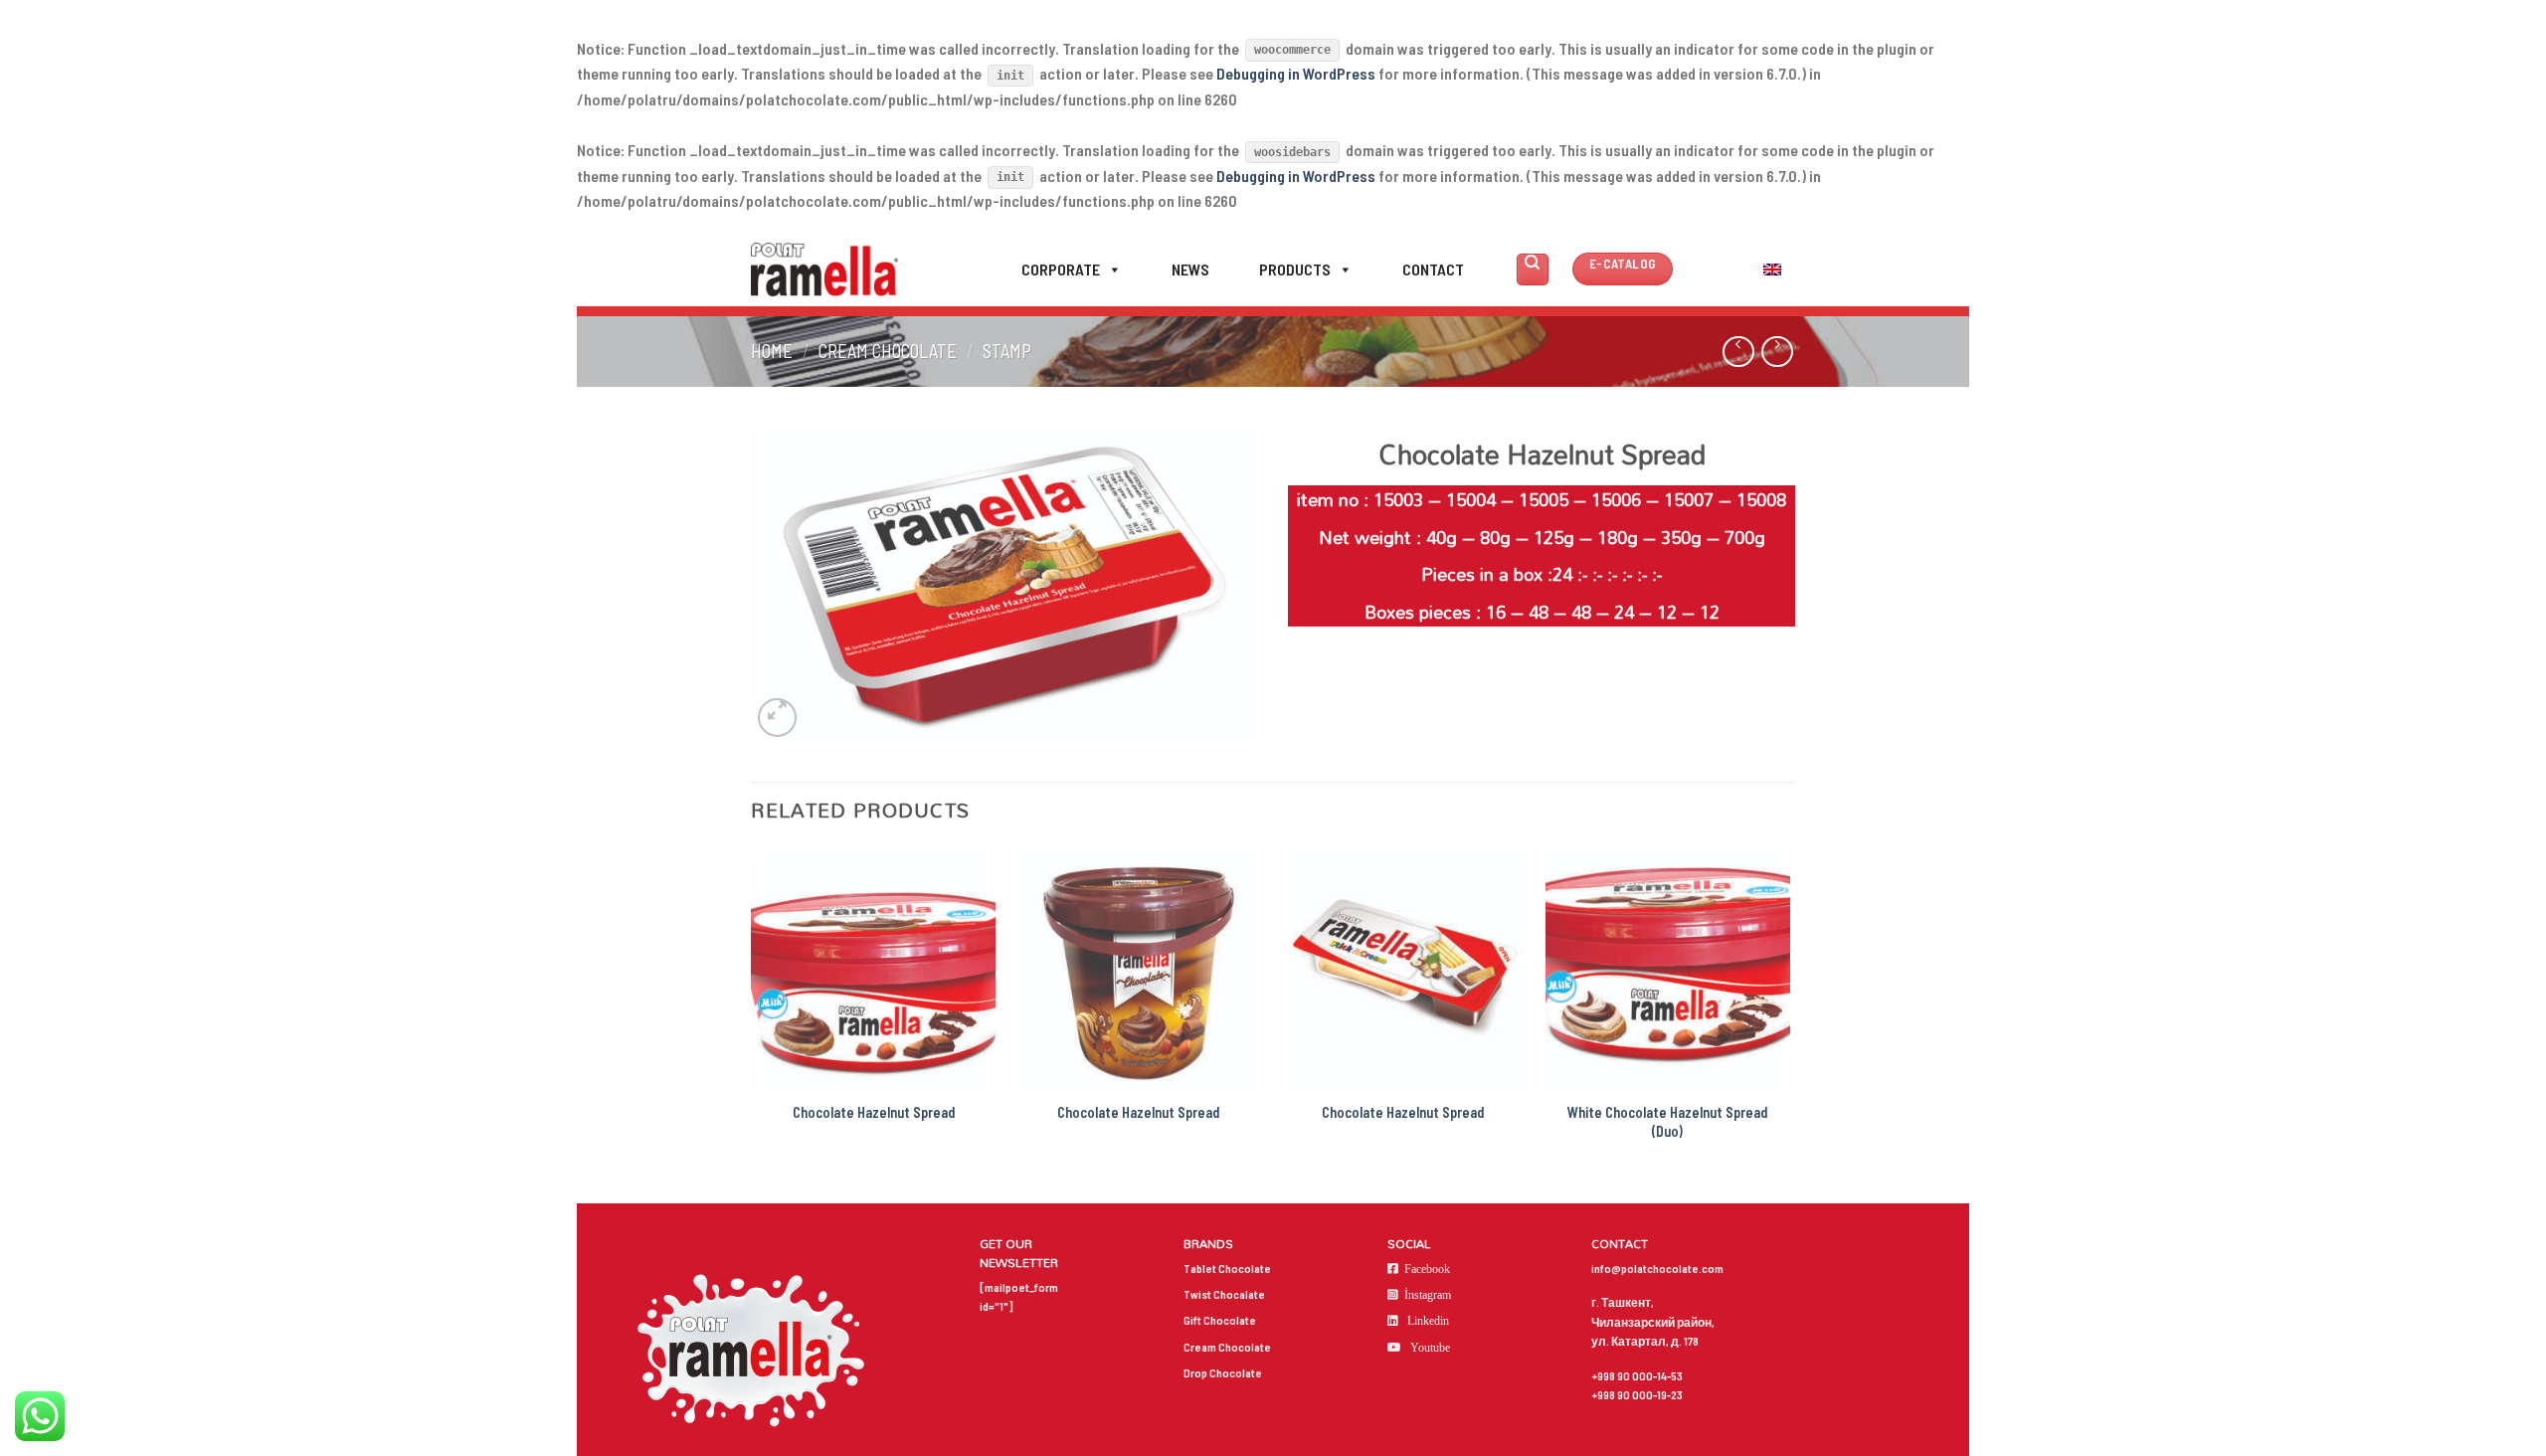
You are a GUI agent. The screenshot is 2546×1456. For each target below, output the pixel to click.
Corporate (1061, 269)
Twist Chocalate (1224, 1294)
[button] (1111, 269)
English (1729, 269)
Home (772, 351)
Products (1295, 269)
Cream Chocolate (888, 351)
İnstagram (1428, 1294)
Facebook (1427, 1269)
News (1190, 269)
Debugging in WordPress (1296, 73)
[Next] (1789, 1013)
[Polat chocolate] (824, 270)
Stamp (1007, 351)
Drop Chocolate (1223, 1372)
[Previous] (752, 1013)
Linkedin (1428, 1320)
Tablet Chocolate (1227, 1268)
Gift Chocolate (1220, 1320)
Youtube (1430, 1347)
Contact (1433, 269)
